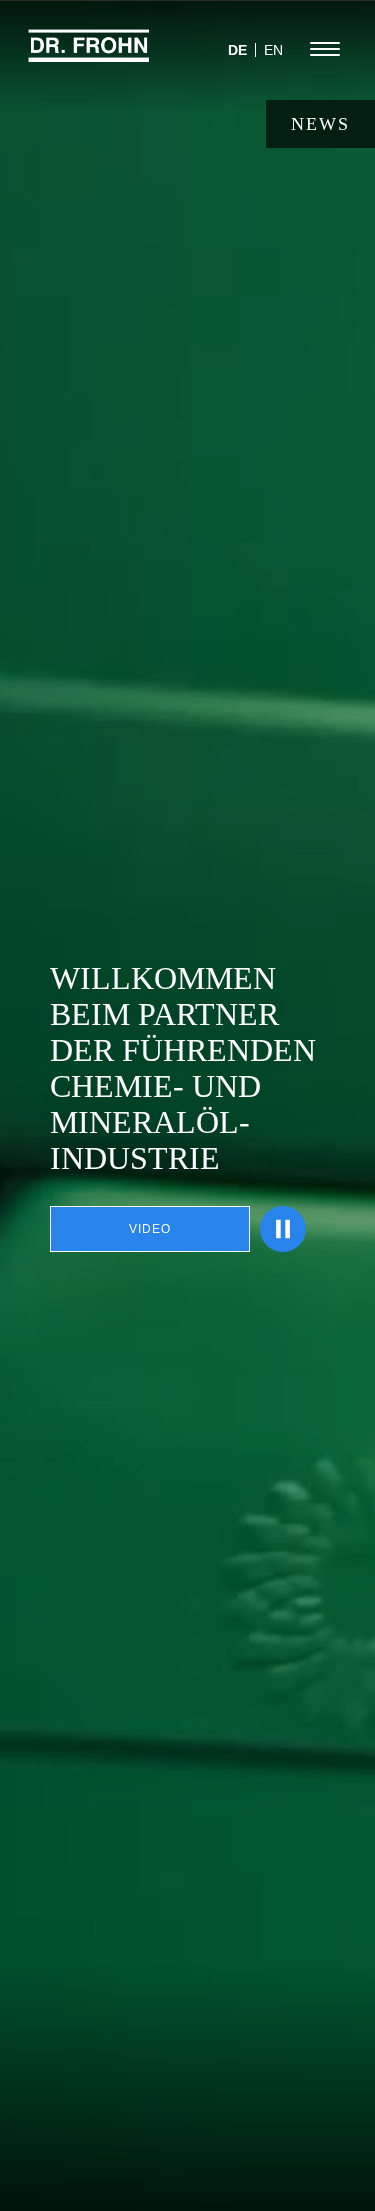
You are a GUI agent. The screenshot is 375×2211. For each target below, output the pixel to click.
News (320, 124)
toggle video (283, 1229)
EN (273, 50)
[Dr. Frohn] (89, 55)
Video (150, 1229)
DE (237, 50)
